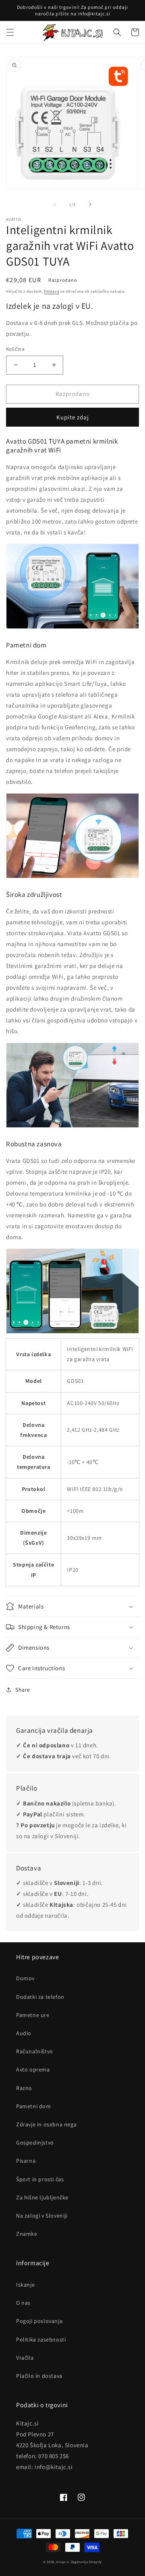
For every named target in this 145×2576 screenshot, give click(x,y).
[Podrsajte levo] (55, 204)
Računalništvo (35, 2051)
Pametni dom (34, 2106)
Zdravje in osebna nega (46, 2124)
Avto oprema (33, 2069)
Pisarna (26, 2161)
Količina (15, 349)
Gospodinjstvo (35, 2142)
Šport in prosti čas (40, 2179)
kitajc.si (63, 2562)
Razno (24, 2088)
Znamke (27, 2234)
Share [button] (23, 1690)
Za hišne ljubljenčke (42, 2197)
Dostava (52, 291)
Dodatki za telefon (40, 1997)
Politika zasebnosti (41, 2339)
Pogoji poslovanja (39, 2321)
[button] (10, 32)
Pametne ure (33, 2015)
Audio (24, 2033)
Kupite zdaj (73, 417)
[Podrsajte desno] (90, 204)
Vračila (25, 2358)
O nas (23, 2303)
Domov (25, 1978)
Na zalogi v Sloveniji (42, 2216)
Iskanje (25, 2285)
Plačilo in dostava (39, 2376)
